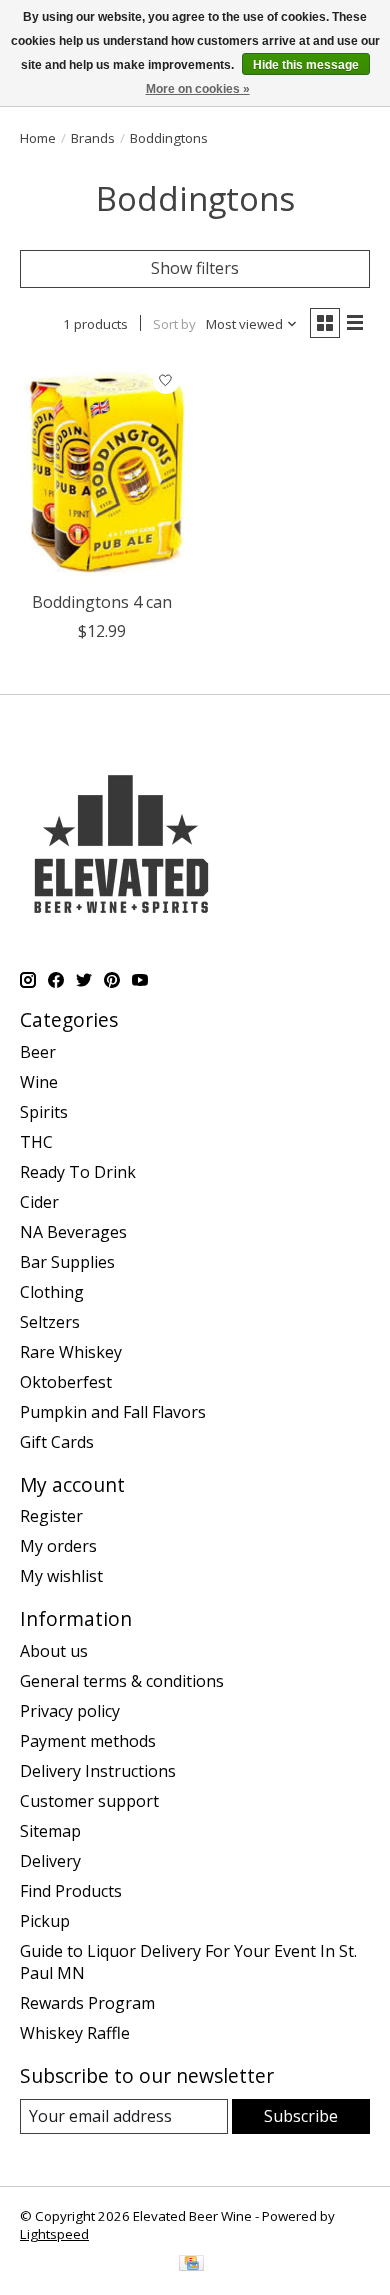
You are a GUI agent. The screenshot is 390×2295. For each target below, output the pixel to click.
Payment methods (88, 1741)
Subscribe (301, 2116)
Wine (39, 1082)
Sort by (174, 324)
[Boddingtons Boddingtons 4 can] (102, 471)
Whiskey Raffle (75, 2033)
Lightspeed (54, 2234)
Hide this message (306, 65)
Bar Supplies (67, 1262)
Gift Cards (57, 1442)
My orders (58, 1546)
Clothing (52, 1292)
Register (51, 1516)
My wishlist (61, 1576)
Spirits (44, 1112)
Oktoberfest (66, 1382)
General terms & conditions (122, 1681)
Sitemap (50, 1831)
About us (54, 1651)
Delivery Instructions (98, 1771)
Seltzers (50, 1322)
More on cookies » (198, 89)
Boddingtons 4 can (102, 602)
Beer (38, 1052)
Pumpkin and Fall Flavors (113, 1412)
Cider (39, 1202)
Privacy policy (70, 1711)
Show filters (195, 268)
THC (36, 1142)
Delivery (50, 1861)
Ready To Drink (78, 1172)
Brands (93, 138)
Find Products (71, 1891)
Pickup (45, 1921)
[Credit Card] (191, 2265)
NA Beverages (73, 1232)
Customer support (89, 1801)
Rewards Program (87, 2003)
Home (38, 138)
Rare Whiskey (71, 1352)
